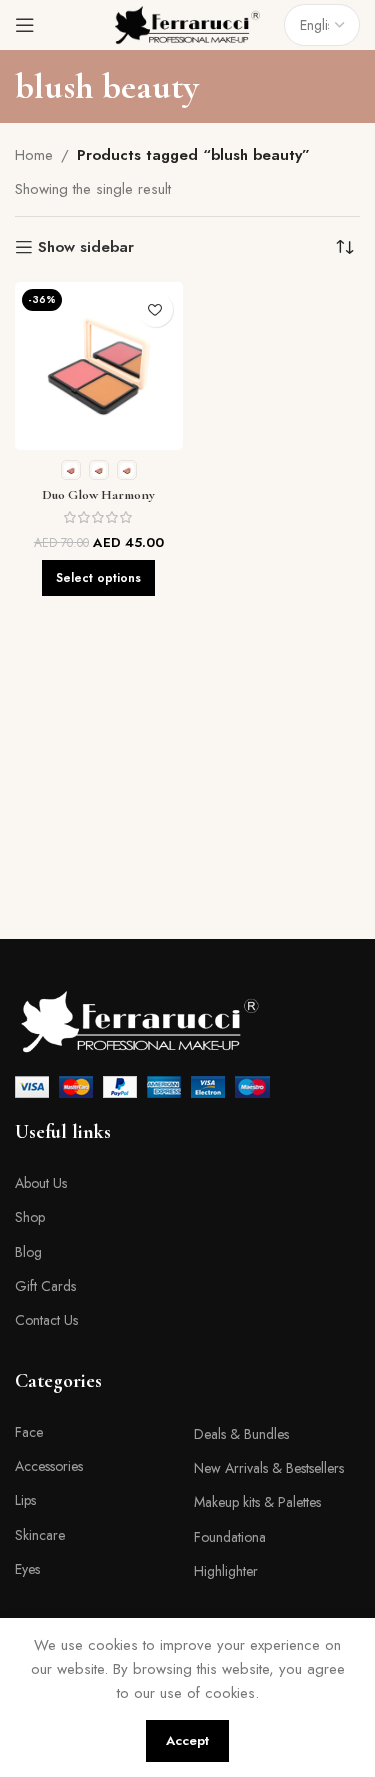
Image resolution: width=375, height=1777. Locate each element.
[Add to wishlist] (155, 309)
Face (29, 1432)
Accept (187, 1740)
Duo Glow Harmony (98, 495)
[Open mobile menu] (25, 25)
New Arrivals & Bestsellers (269, 1468)
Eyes (27, 1569)
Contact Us (46, 1320)
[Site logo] (188, 23)
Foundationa (230, 1537)
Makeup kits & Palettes (257, 1502)
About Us (41, 1183)
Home (34, 155)
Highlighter (226, 1571)
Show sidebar (86, 247)
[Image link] (140, 1020)
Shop (30, 1217)
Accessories (49, 1466)
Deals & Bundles (241, 1434)
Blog (28, 1252)
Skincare (40, 1535)
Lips (25, 1500)
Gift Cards (45, 1286)
